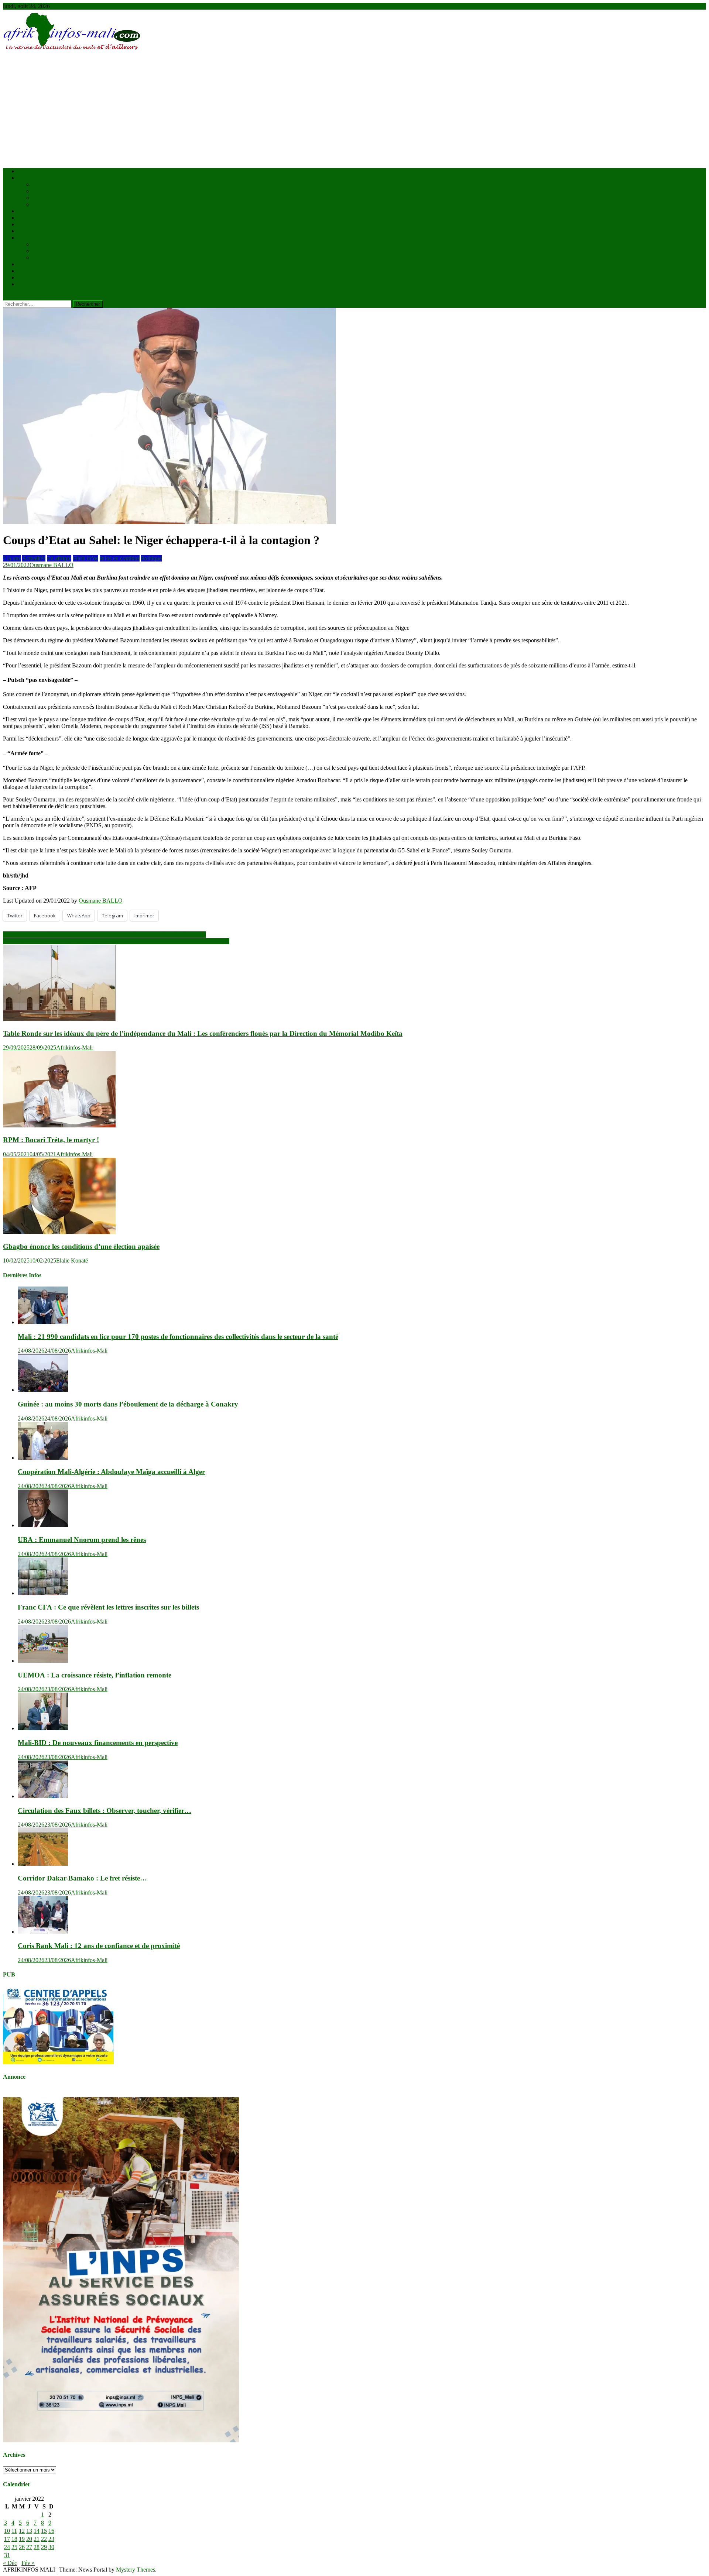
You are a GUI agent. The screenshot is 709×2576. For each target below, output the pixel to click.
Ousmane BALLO (52, 565)
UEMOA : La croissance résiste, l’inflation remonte (95, 1675)
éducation (44, 244)
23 (51, 2539)
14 (37, 2531)
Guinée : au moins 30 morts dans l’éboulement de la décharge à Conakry (128, 1404)
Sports (25, 264)
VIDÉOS (29, 271)
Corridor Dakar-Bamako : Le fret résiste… (82, 1878)
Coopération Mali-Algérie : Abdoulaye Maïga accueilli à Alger (111, 1472)
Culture (41, 251)
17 (7, 2539)
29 (44, 2547)
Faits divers (46, 257)
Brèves (26, 211)
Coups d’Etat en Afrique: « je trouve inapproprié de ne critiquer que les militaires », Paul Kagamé (116, 941)
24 (7, 2547)
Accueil (27, 171)
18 (14, 2539)
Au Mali (42, 191)
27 (29, 2547)
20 (29, 2539)
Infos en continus (120, 558)
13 (29, 2531)
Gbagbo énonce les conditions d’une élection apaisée (81, 1246)
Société (26, 238)
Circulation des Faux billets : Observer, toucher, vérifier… (105, 1811)
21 (37, 2539)
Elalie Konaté (72, 1260)
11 (14, 2531)
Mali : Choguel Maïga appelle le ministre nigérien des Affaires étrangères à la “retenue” (104, 935)
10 (7, 2531)
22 (44, 2539)
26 (22, 2547)
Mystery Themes (136, 2570)
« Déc (10, 2563)
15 (44, 2531)
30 (51, 2547)
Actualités (29, 178)
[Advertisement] (354, 110)
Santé (24, 231)
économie (29, 218)
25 (14, 2547)
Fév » (28, 2563)
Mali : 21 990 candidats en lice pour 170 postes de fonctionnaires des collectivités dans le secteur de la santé (178, 1337)
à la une (42, 184)
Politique (28, 224)
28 (37, 2547)
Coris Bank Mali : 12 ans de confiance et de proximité (99, 1946)
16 (51, 2531)
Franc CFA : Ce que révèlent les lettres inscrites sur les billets (108, 1607)
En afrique (45, 198)
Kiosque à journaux (41, 277)
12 (22, 2531)
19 (22, 2539)
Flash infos (85, 558)
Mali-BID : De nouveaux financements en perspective (98, 1743)
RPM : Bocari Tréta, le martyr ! (51, 1140)
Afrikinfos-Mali (74, 1047)
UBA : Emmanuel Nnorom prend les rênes (82, 1540)
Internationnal (49, 204)
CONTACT (32, 284)
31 (7, 2555)
